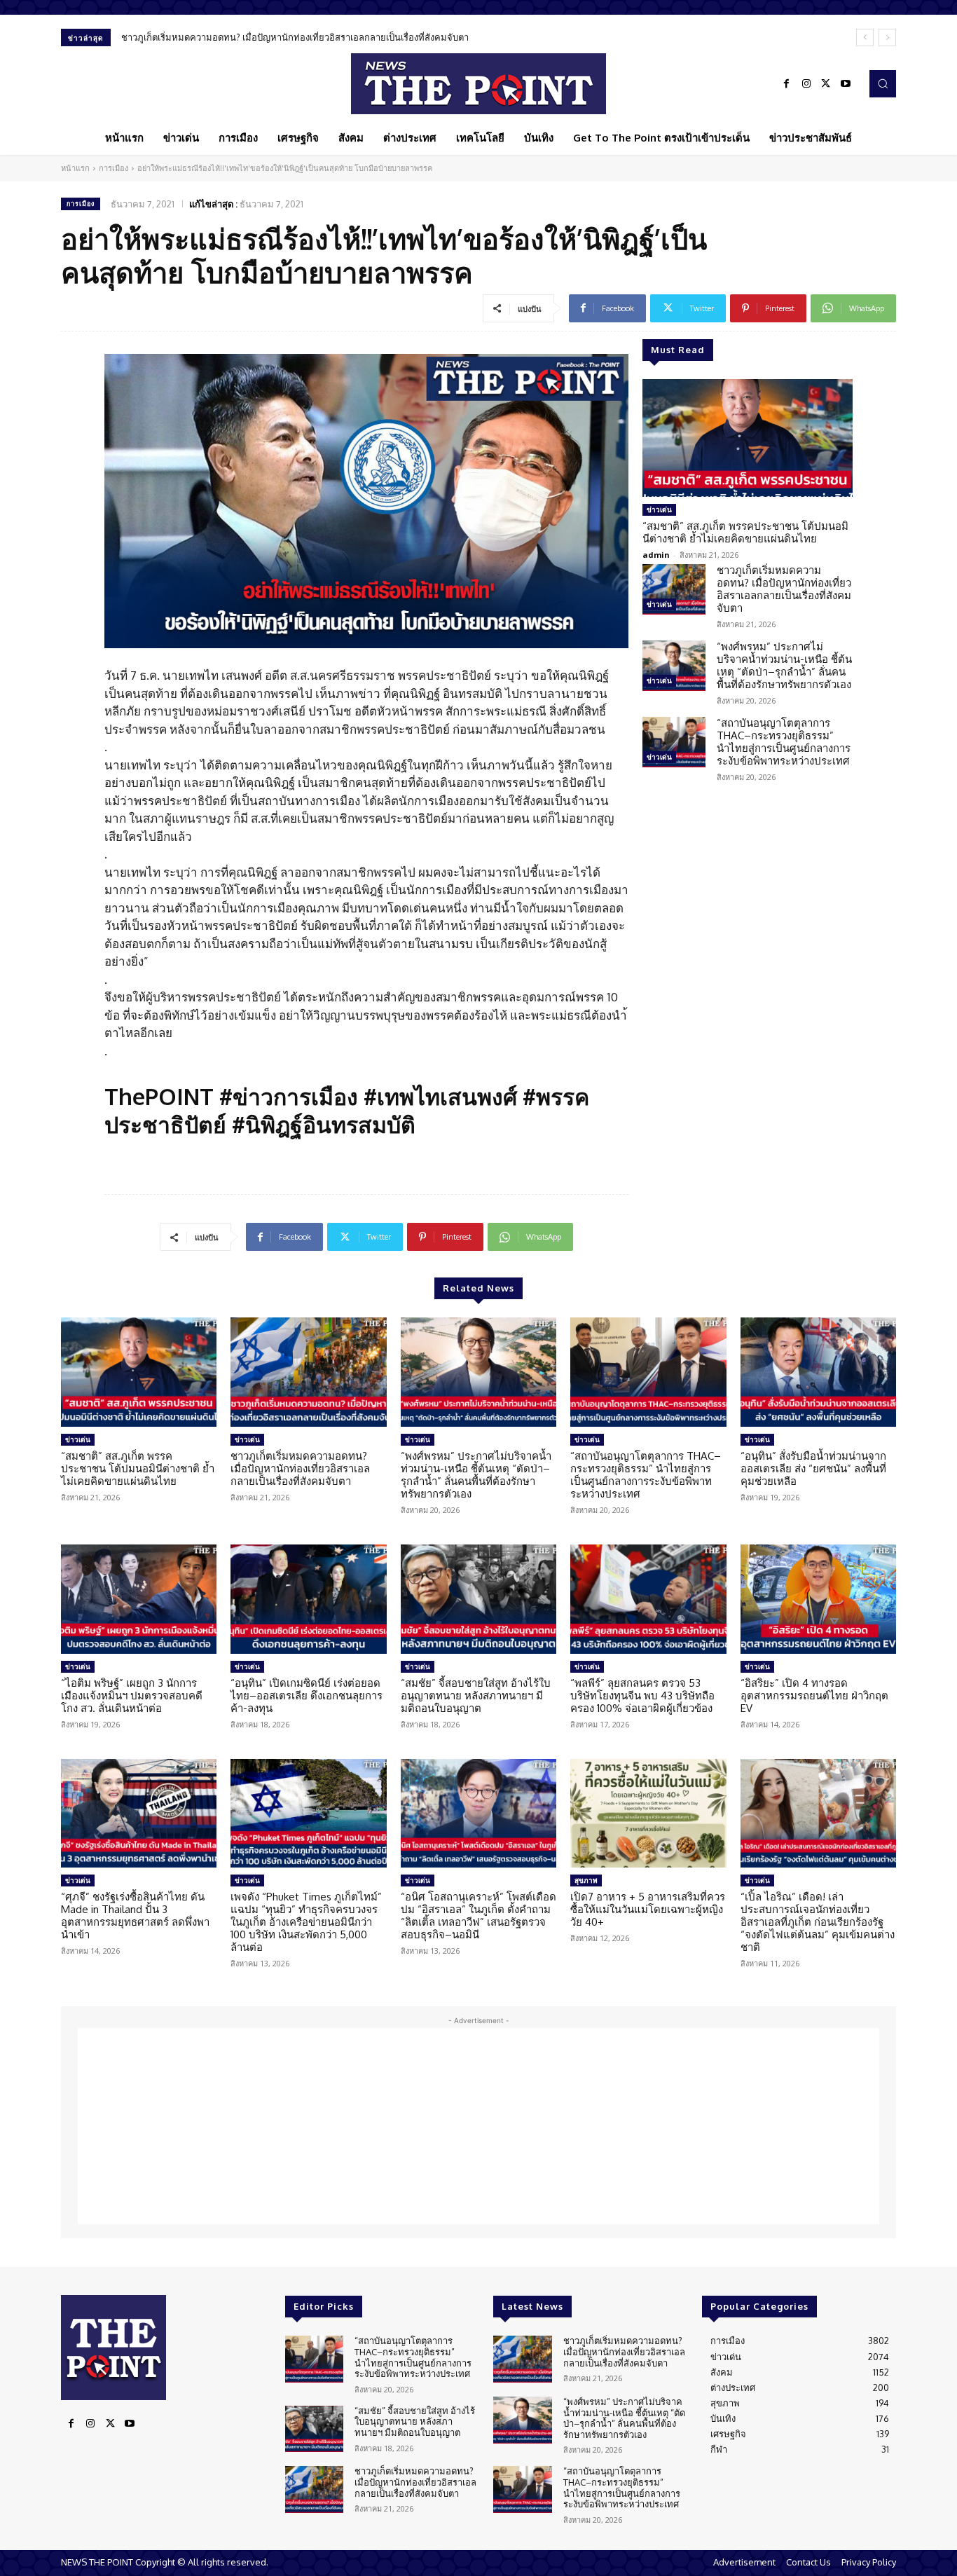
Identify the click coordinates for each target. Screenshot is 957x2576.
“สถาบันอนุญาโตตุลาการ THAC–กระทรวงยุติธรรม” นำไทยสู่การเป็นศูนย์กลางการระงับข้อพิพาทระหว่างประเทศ (784, 742)
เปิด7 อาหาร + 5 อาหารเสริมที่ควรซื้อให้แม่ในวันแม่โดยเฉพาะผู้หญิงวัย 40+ (648, 1909)
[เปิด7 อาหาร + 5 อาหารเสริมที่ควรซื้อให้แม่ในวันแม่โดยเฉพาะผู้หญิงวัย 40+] (648, 1814)
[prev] (865, 37)
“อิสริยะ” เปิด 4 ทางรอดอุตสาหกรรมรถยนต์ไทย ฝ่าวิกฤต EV (814, 1695)
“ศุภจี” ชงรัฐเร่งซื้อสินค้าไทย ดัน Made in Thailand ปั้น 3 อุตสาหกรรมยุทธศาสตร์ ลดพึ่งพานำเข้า (135, 1916)
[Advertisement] (478, 2126)
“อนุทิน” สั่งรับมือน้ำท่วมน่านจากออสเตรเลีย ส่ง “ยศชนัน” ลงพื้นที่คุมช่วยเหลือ (813, 1468)
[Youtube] (846, 84)
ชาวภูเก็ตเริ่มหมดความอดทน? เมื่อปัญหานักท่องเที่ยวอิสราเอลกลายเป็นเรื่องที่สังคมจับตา (784, 589)
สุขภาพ (586, 1880)
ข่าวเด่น (659, 509)
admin (656, 555)
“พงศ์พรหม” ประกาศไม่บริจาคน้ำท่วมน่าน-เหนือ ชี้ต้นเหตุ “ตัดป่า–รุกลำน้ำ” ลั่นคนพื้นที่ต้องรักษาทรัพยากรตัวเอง (340, 37)
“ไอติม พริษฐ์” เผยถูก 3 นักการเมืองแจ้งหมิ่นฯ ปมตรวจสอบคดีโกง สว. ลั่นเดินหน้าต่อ (132, 1695)
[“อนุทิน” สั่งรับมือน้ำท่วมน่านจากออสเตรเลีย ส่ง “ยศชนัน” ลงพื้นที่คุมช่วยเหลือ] (818, 1372)
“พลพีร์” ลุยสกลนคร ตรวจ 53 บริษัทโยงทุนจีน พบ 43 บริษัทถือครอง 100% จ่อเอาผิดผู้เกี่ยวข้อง (642, 1695)
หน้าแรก (75, 168)
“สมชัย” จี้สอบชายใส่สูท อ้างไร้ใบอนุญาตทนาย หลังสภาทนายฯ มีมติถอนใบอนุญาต (476, 1695)
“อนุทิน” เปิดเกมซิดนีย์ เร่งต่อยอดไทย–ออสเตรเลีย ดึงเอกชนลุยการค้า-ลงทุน (307, 1695)
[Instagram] (806, 84)
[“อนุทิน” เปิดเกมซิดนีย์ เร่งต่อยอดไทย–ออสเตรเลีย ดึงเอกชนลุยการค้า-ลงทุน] (308, 1599)
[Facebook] (787, 84)
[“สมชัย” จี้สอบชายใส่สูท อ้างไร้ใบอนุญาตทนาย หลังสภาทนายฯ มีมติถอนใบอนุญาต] (478, 1599)
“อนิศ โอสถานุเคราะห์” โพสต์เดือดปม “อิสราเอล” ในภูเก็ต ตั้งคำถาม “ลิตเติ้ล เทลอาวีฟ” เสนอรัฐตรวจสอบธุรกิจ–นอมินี (478, 1916)
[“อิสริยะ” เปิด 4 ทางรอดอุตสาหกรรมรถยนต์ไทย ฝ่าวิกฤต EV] (818, 1599)
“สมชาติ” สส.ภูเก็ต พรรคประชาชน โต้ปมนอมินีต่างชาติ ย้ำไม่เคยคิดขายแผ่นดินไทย (745, 532)
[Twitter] (826, 84)
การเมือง (113, 168)
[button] (883, 83)
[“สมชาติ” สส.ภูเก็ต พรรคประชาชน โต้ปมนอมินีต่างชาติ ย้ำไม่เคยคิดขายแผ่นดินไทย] (748, 438)
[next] (887, 37)
